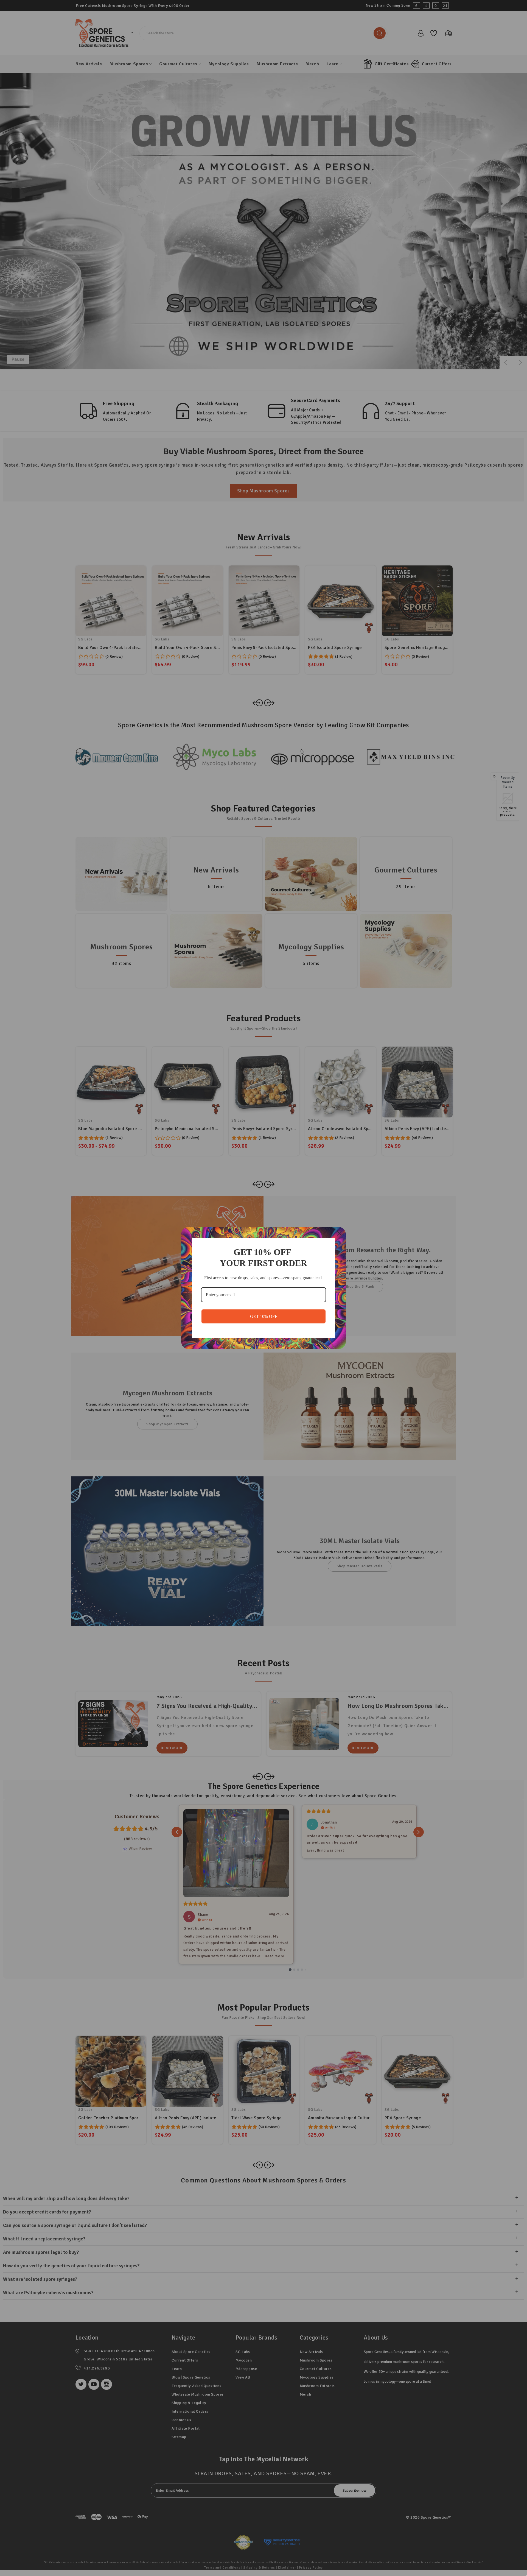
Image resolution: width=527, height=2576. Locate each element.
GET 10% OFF (264, 1316)
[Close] (339, 1233)
